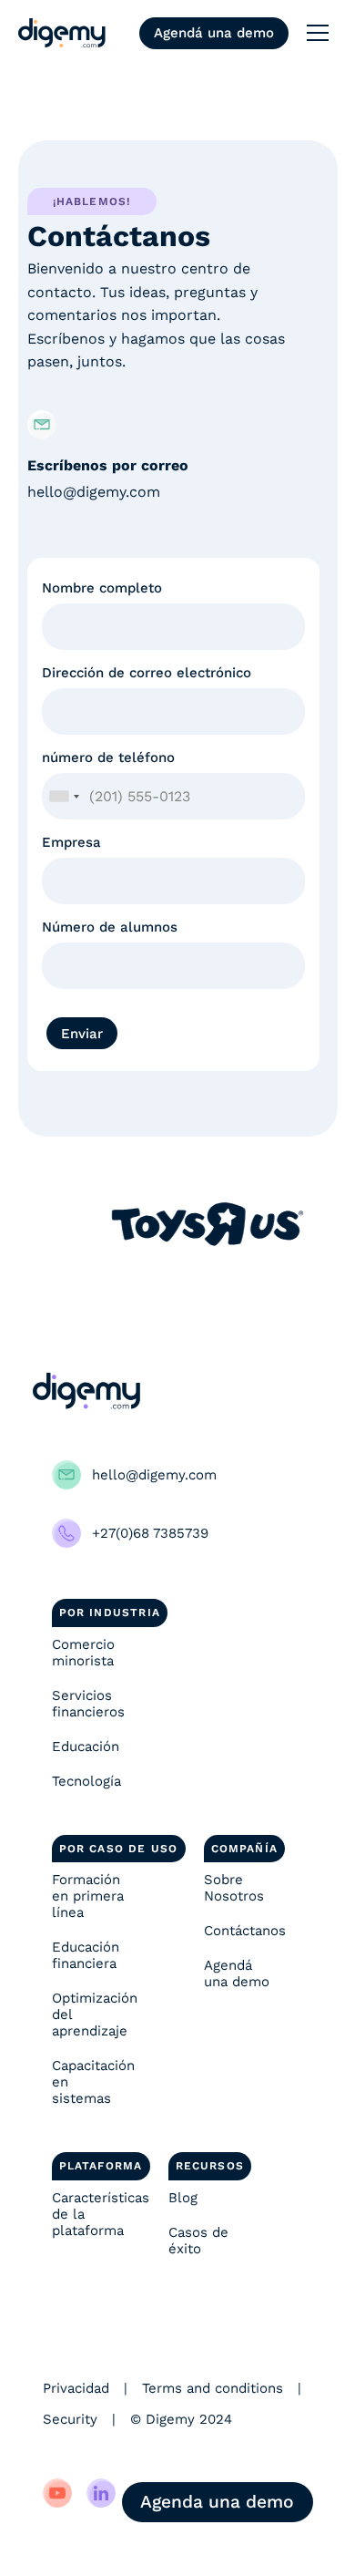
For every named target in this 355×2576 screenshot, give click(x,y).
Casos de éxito (198, 2241)
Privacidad (76, 2388)
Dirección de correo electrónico (147, 673)
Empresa (71, 842)
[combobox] (64, 796)
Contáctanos (245, 1931)
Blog (183, 2198)
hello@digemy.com (94, 492)
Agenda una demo (217, 2502)
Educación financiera (86, 1955)
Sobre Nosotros (234, 1888)
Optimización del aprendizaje (95, 2014)
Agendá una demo (214, 33)
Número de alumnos (110, 927)
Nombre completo (102, 588)
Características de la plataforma (96, 2214)
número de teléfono (108, 757)
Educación (86, 1747)
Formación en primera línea (88, 1896)
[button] (318, 33)
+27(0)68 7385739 (150, 1533)
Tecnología (86, 1781)
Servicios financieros (88, 1704)
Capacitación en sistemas (93, 2082)
